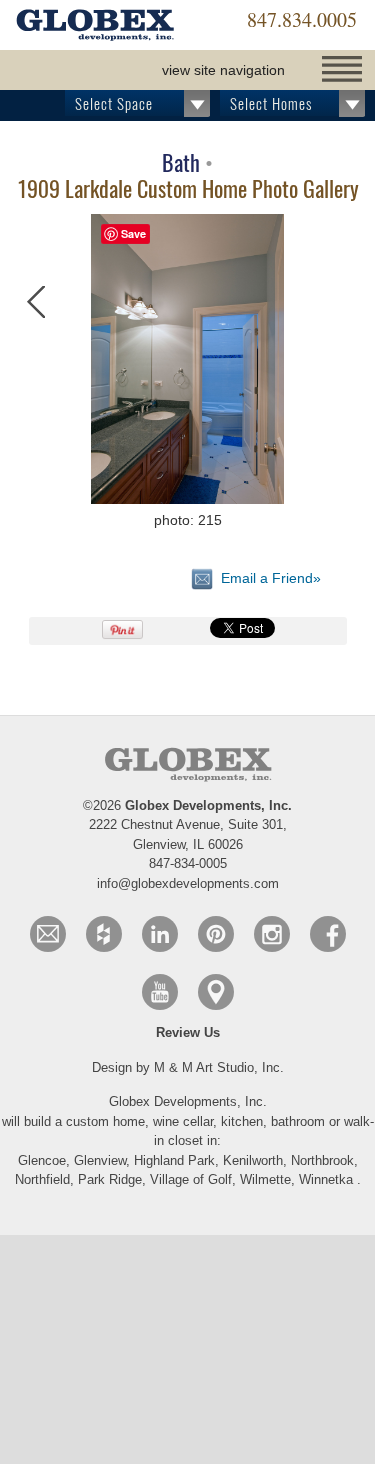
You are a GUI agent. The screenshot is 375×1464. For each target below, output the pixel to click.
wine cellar (183, 1121)
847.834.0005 (302, 19)
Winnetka (326, 1179)
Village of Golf (191, 1179)
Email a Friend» (267, 578)
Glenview (100, 1160)
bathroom (300, 1121)
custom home (105, 1121)
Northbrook (322, 1160)
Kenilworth (253, 1160)
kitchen (242, 1121)
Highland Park (174, 1160)
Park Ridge (110, 1179)
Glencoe (42, 1160)
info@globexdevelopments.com (188, 883)
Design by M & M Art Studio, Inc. (188, 1067)
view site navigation (223, 70)
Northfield (42, 1179)
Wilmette (265, 1179)
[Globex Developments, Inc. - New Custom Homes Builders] (95, 27)
